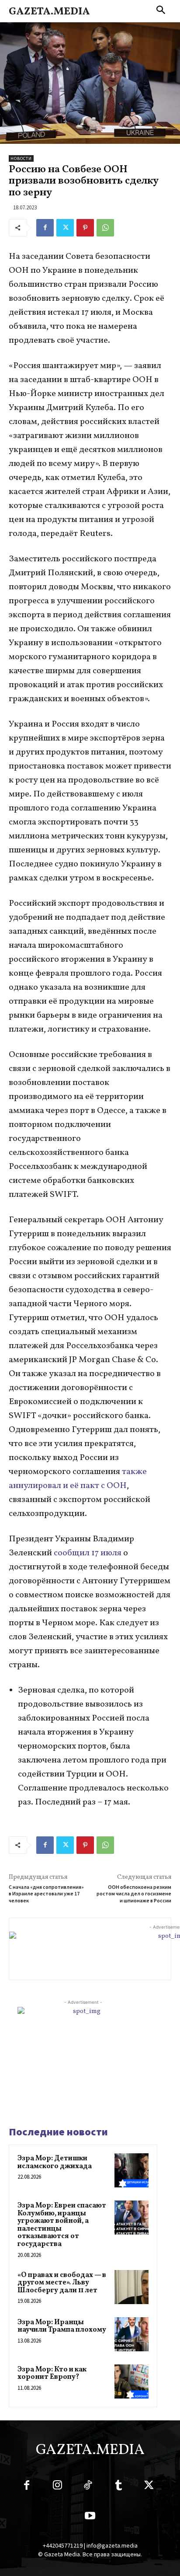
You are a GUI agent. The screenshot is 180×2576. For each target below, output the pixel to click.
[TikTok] (88, 2487)
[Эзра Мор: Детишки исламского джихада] (132, 2170)
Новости (21, 158)
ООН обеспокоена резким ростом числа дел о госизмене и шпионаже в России (134, 1894)
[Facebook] (45, 228)
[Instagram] (57, 2487)
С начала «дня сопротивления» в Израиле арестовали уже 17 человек (46, 1894)
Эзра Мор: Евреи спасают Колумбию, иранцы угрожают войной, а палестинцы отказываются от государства (62, 2225)
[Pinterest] (85, 228)
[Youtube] (90, 2517)
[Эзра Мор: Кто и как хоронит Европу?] (132, 2381)
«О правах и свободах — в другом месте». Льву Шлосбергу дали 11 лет (62, 2283)
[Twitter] (65, 228)
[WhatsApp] (105, 228)
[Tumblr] (118, 2487)
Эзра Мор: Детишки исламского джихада (55, 2162)
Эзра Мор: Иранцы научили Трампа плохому (62, 2326)
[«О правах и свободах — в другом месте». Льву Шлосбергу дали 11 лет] (132, 2287)
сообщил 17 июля (88, 1553)
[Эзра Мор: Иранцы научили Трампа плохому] (132, 2334)
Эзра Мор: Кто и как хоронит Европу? (52, 2374)
